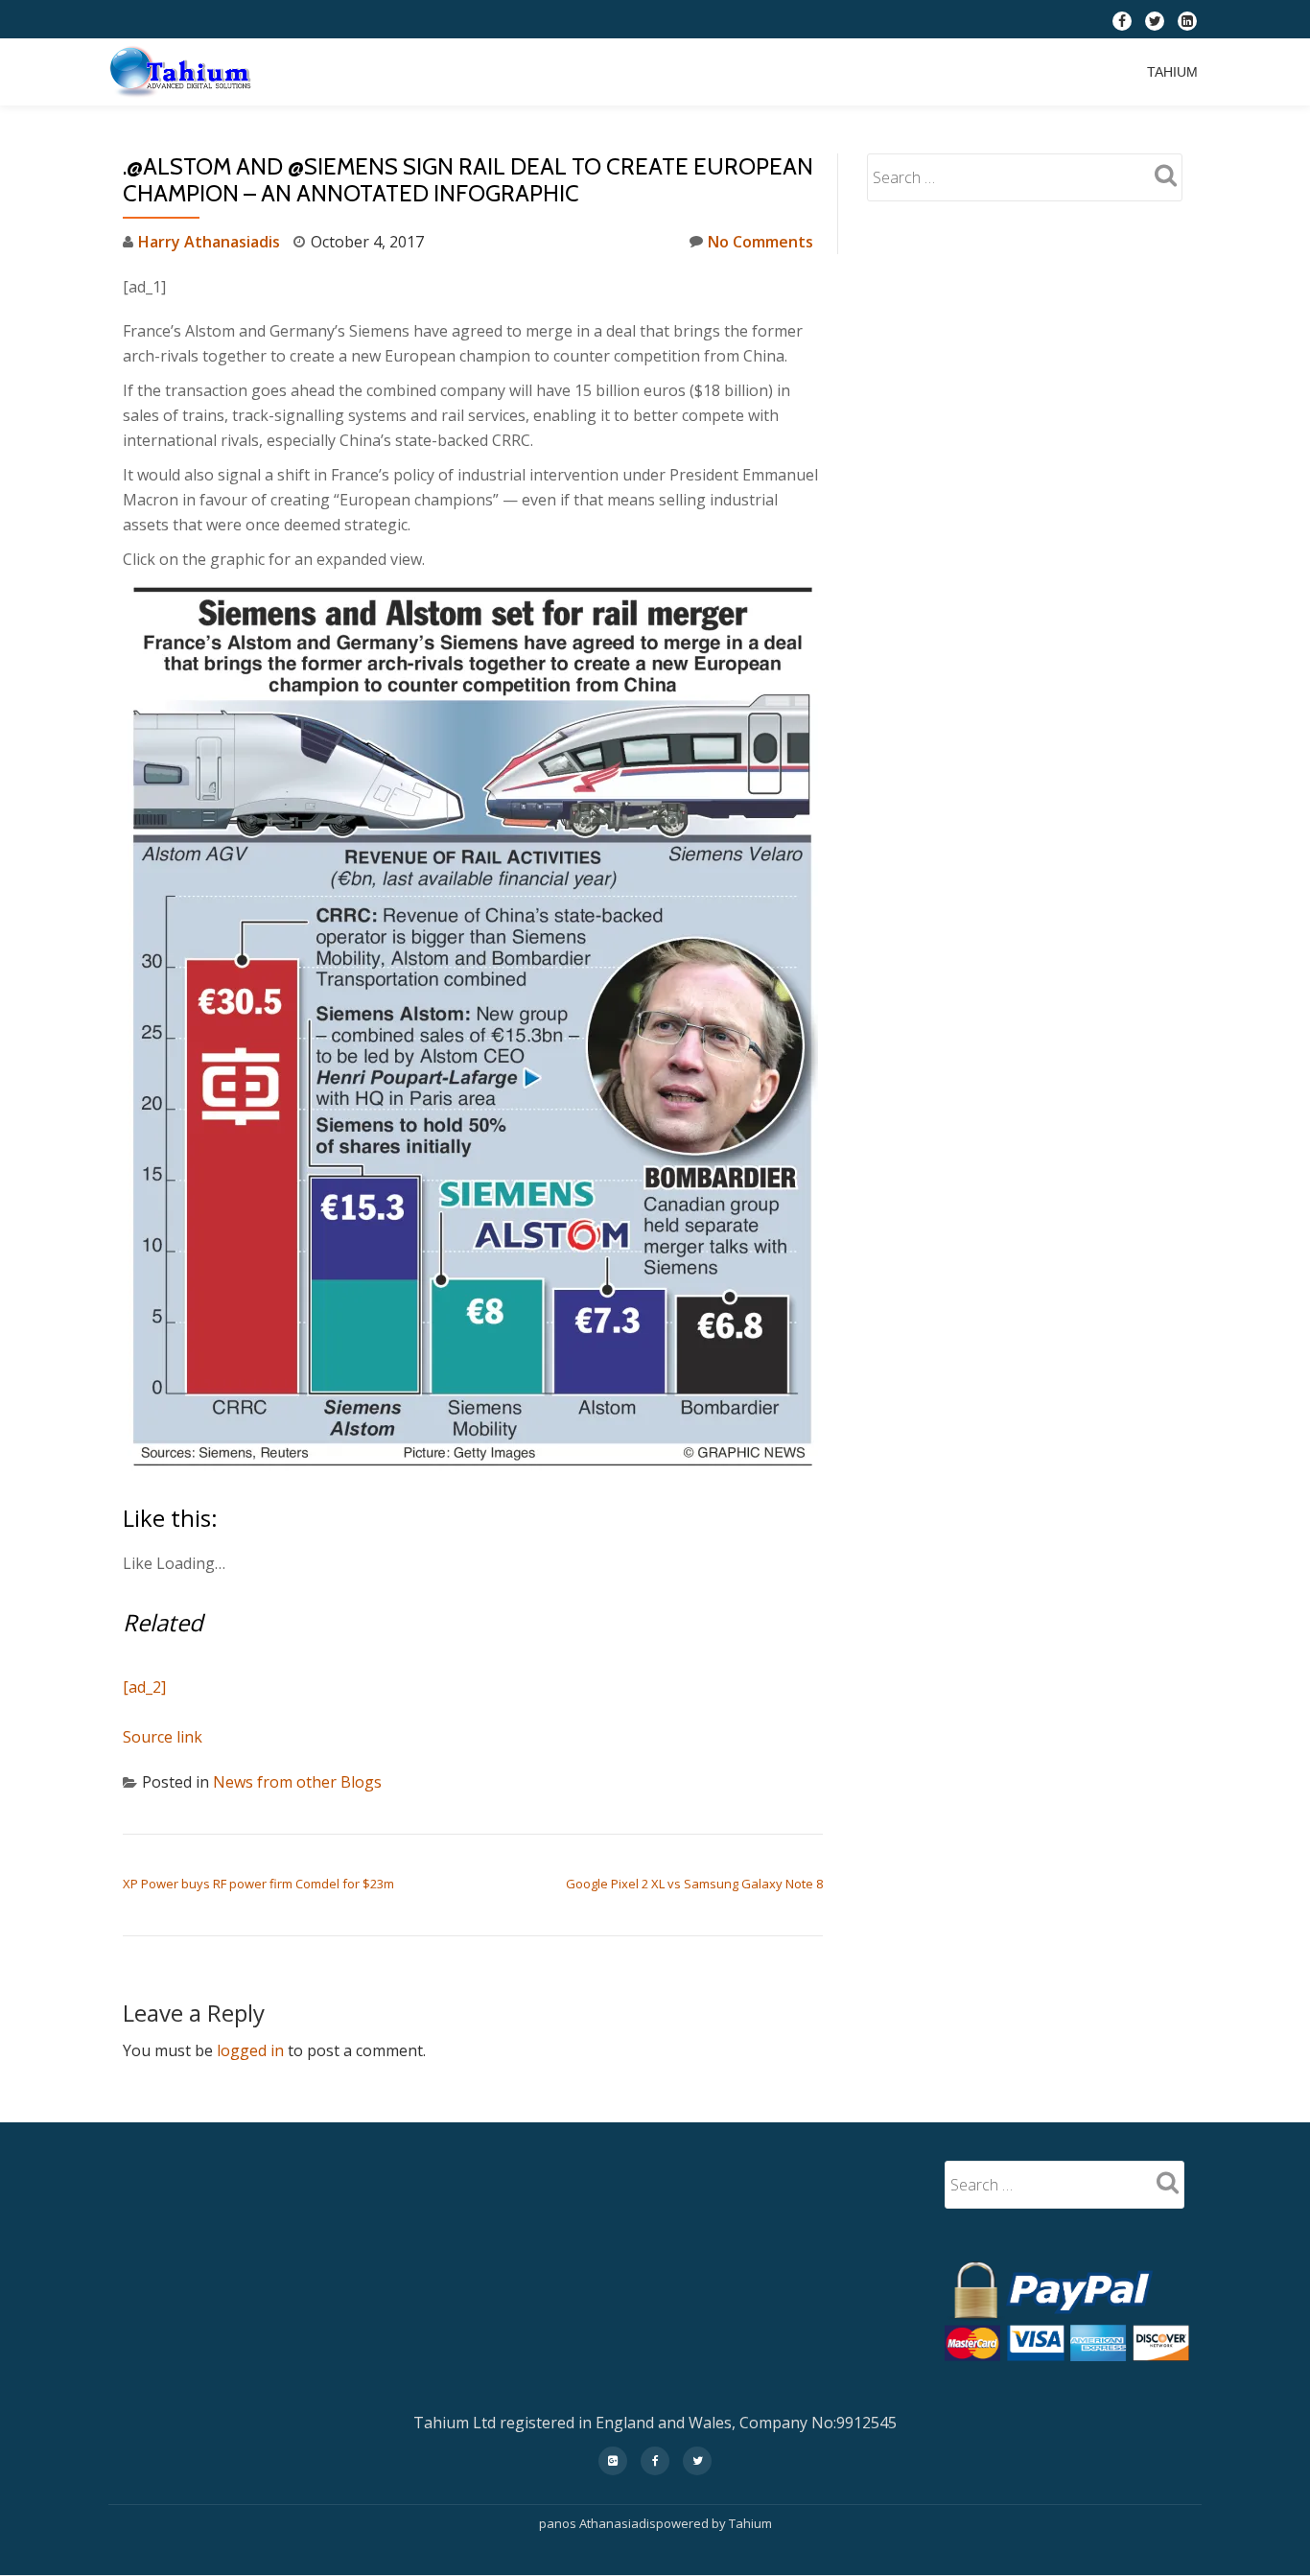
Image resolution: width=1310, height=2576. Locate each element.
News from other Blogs (297, 1782)
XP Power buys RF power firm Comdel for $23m (258, 1884)
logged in (250, 2050)
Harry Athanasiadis (209, 242)
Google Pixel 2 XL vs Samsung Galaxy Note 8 (694, 1884)
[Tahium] (184, 72)
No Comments (760, 242)
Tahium (1172, 72)
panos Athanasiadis (597, 2523)
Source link (163, 1737)
